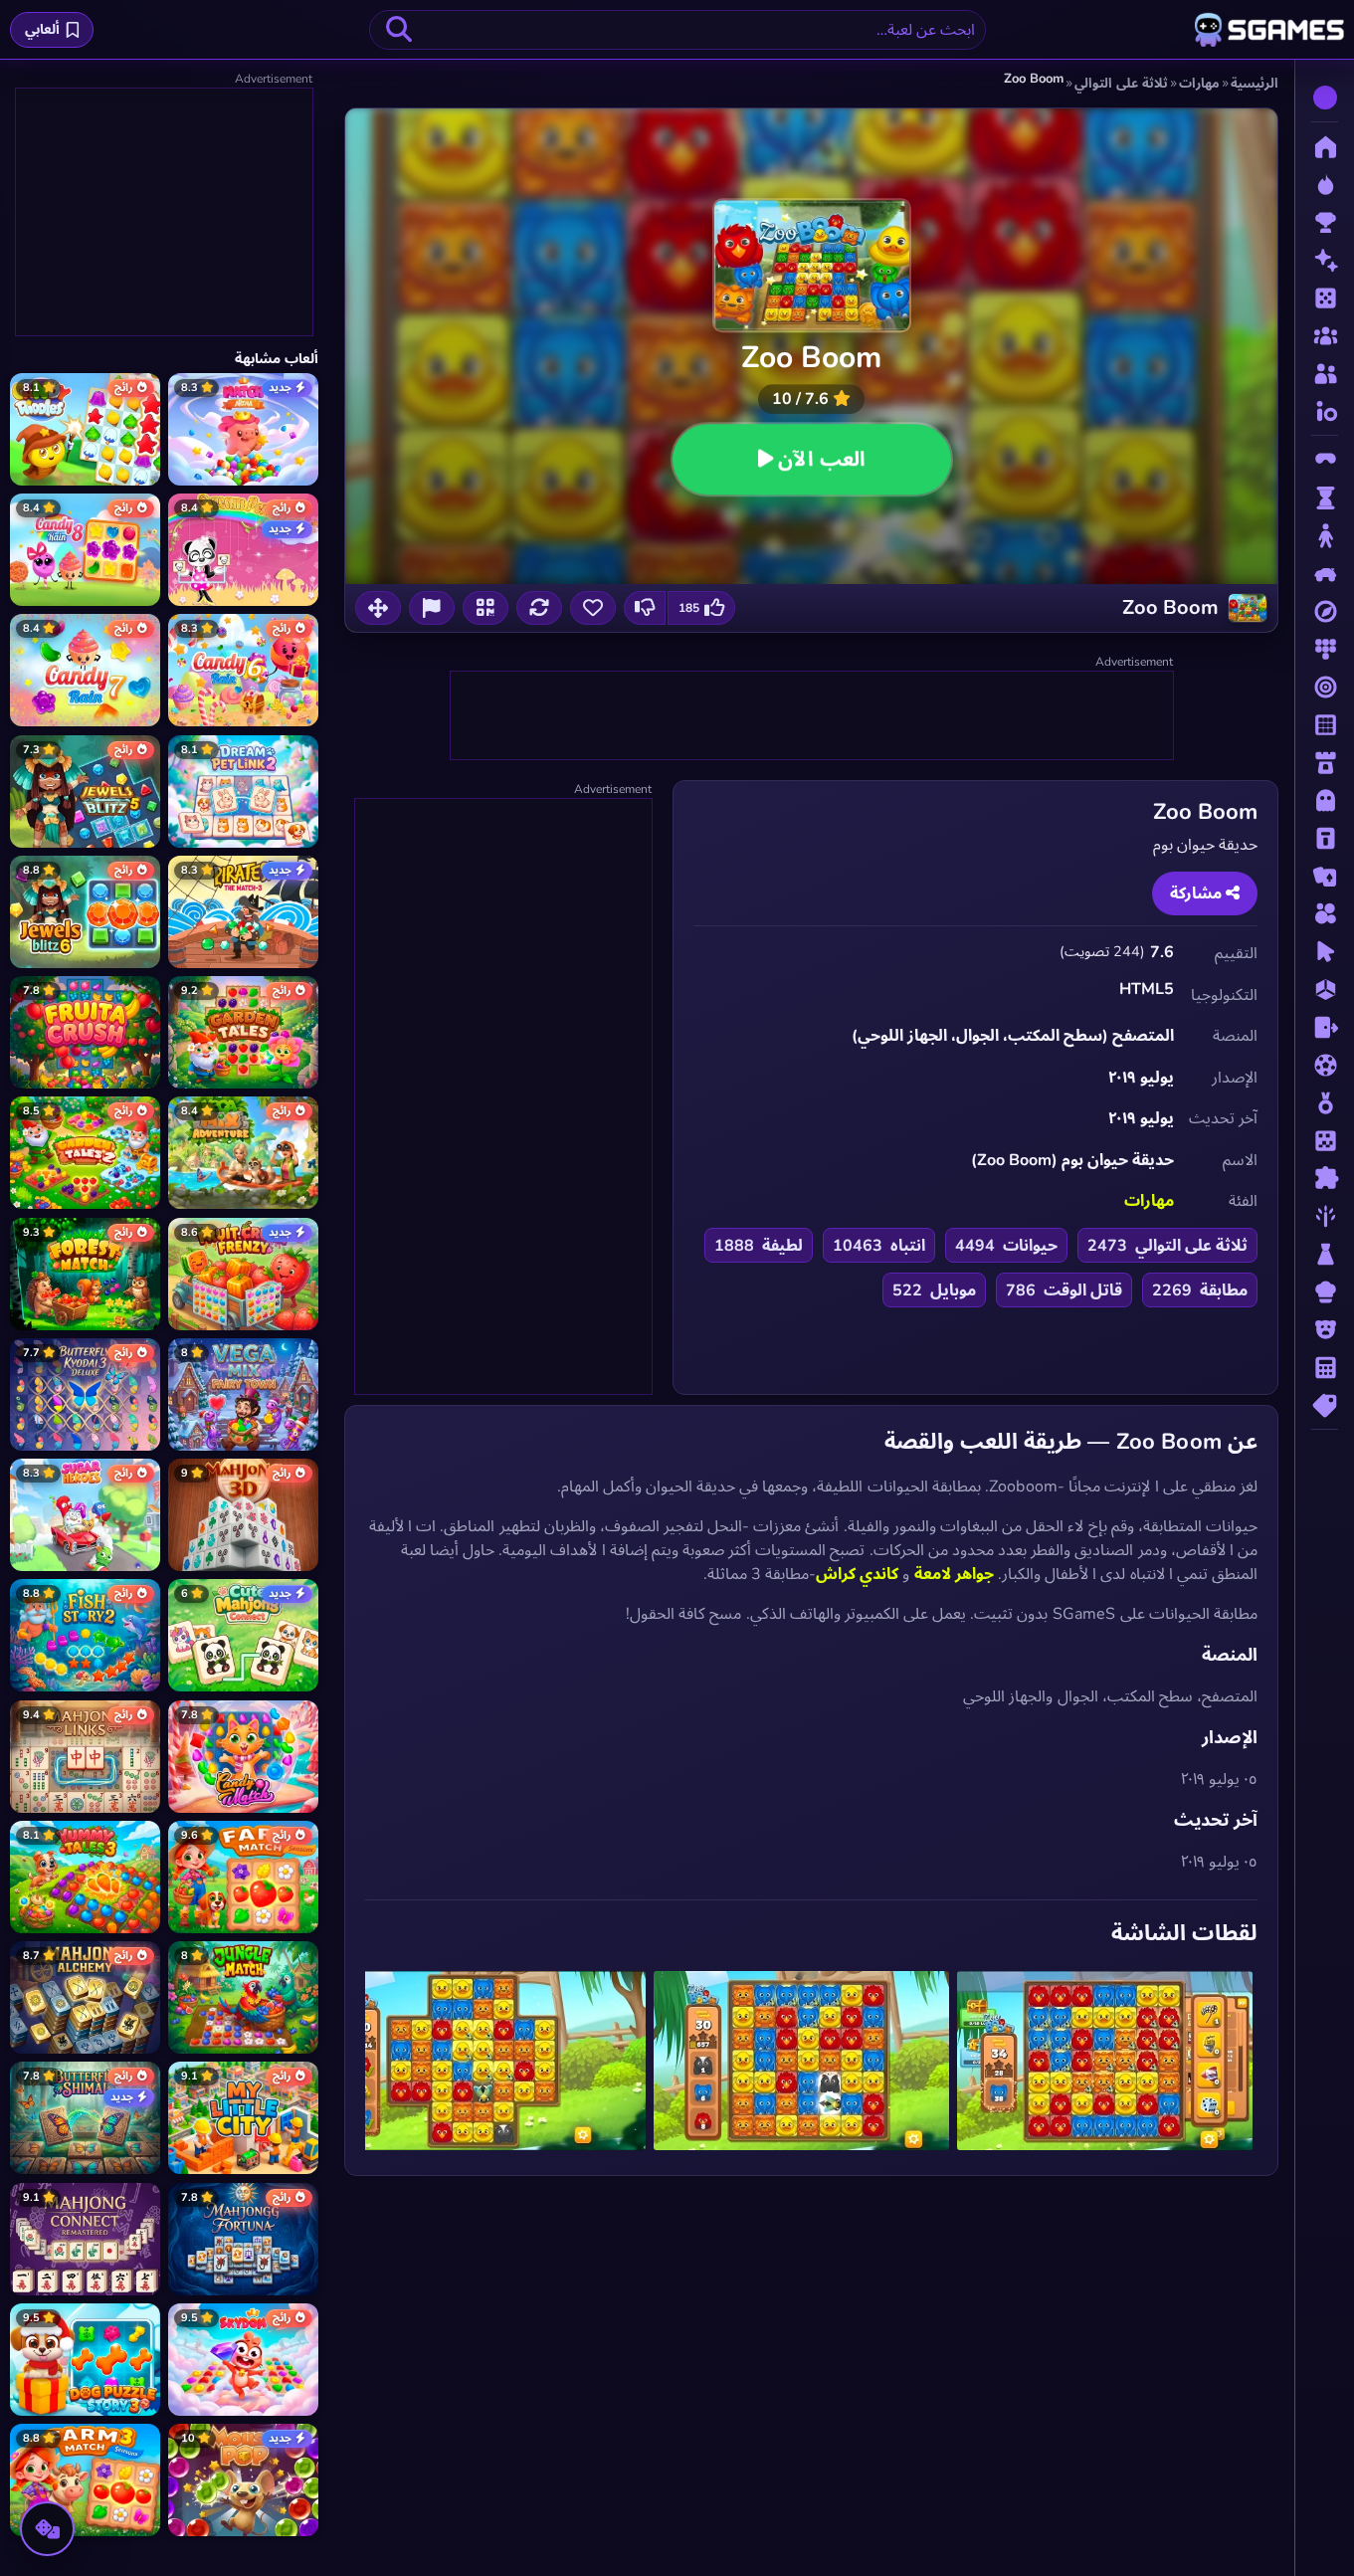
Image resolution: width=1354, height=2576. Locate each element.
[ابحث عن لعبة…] (399, 30)
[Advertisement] (811, 716)
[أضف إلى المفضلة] (593, 608)
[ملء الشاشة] (378, 608)
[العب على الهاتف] (485, 608)
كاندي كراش (857, 1574)
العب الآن (822, 459)
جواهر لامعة (954, 1574)
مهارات (1149, 1201)
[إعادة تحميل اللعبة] (539, 608)
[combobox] (677, 30)
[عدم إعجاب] (645, 608)
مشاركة (1198, 893)
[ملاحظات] (432, 608)
